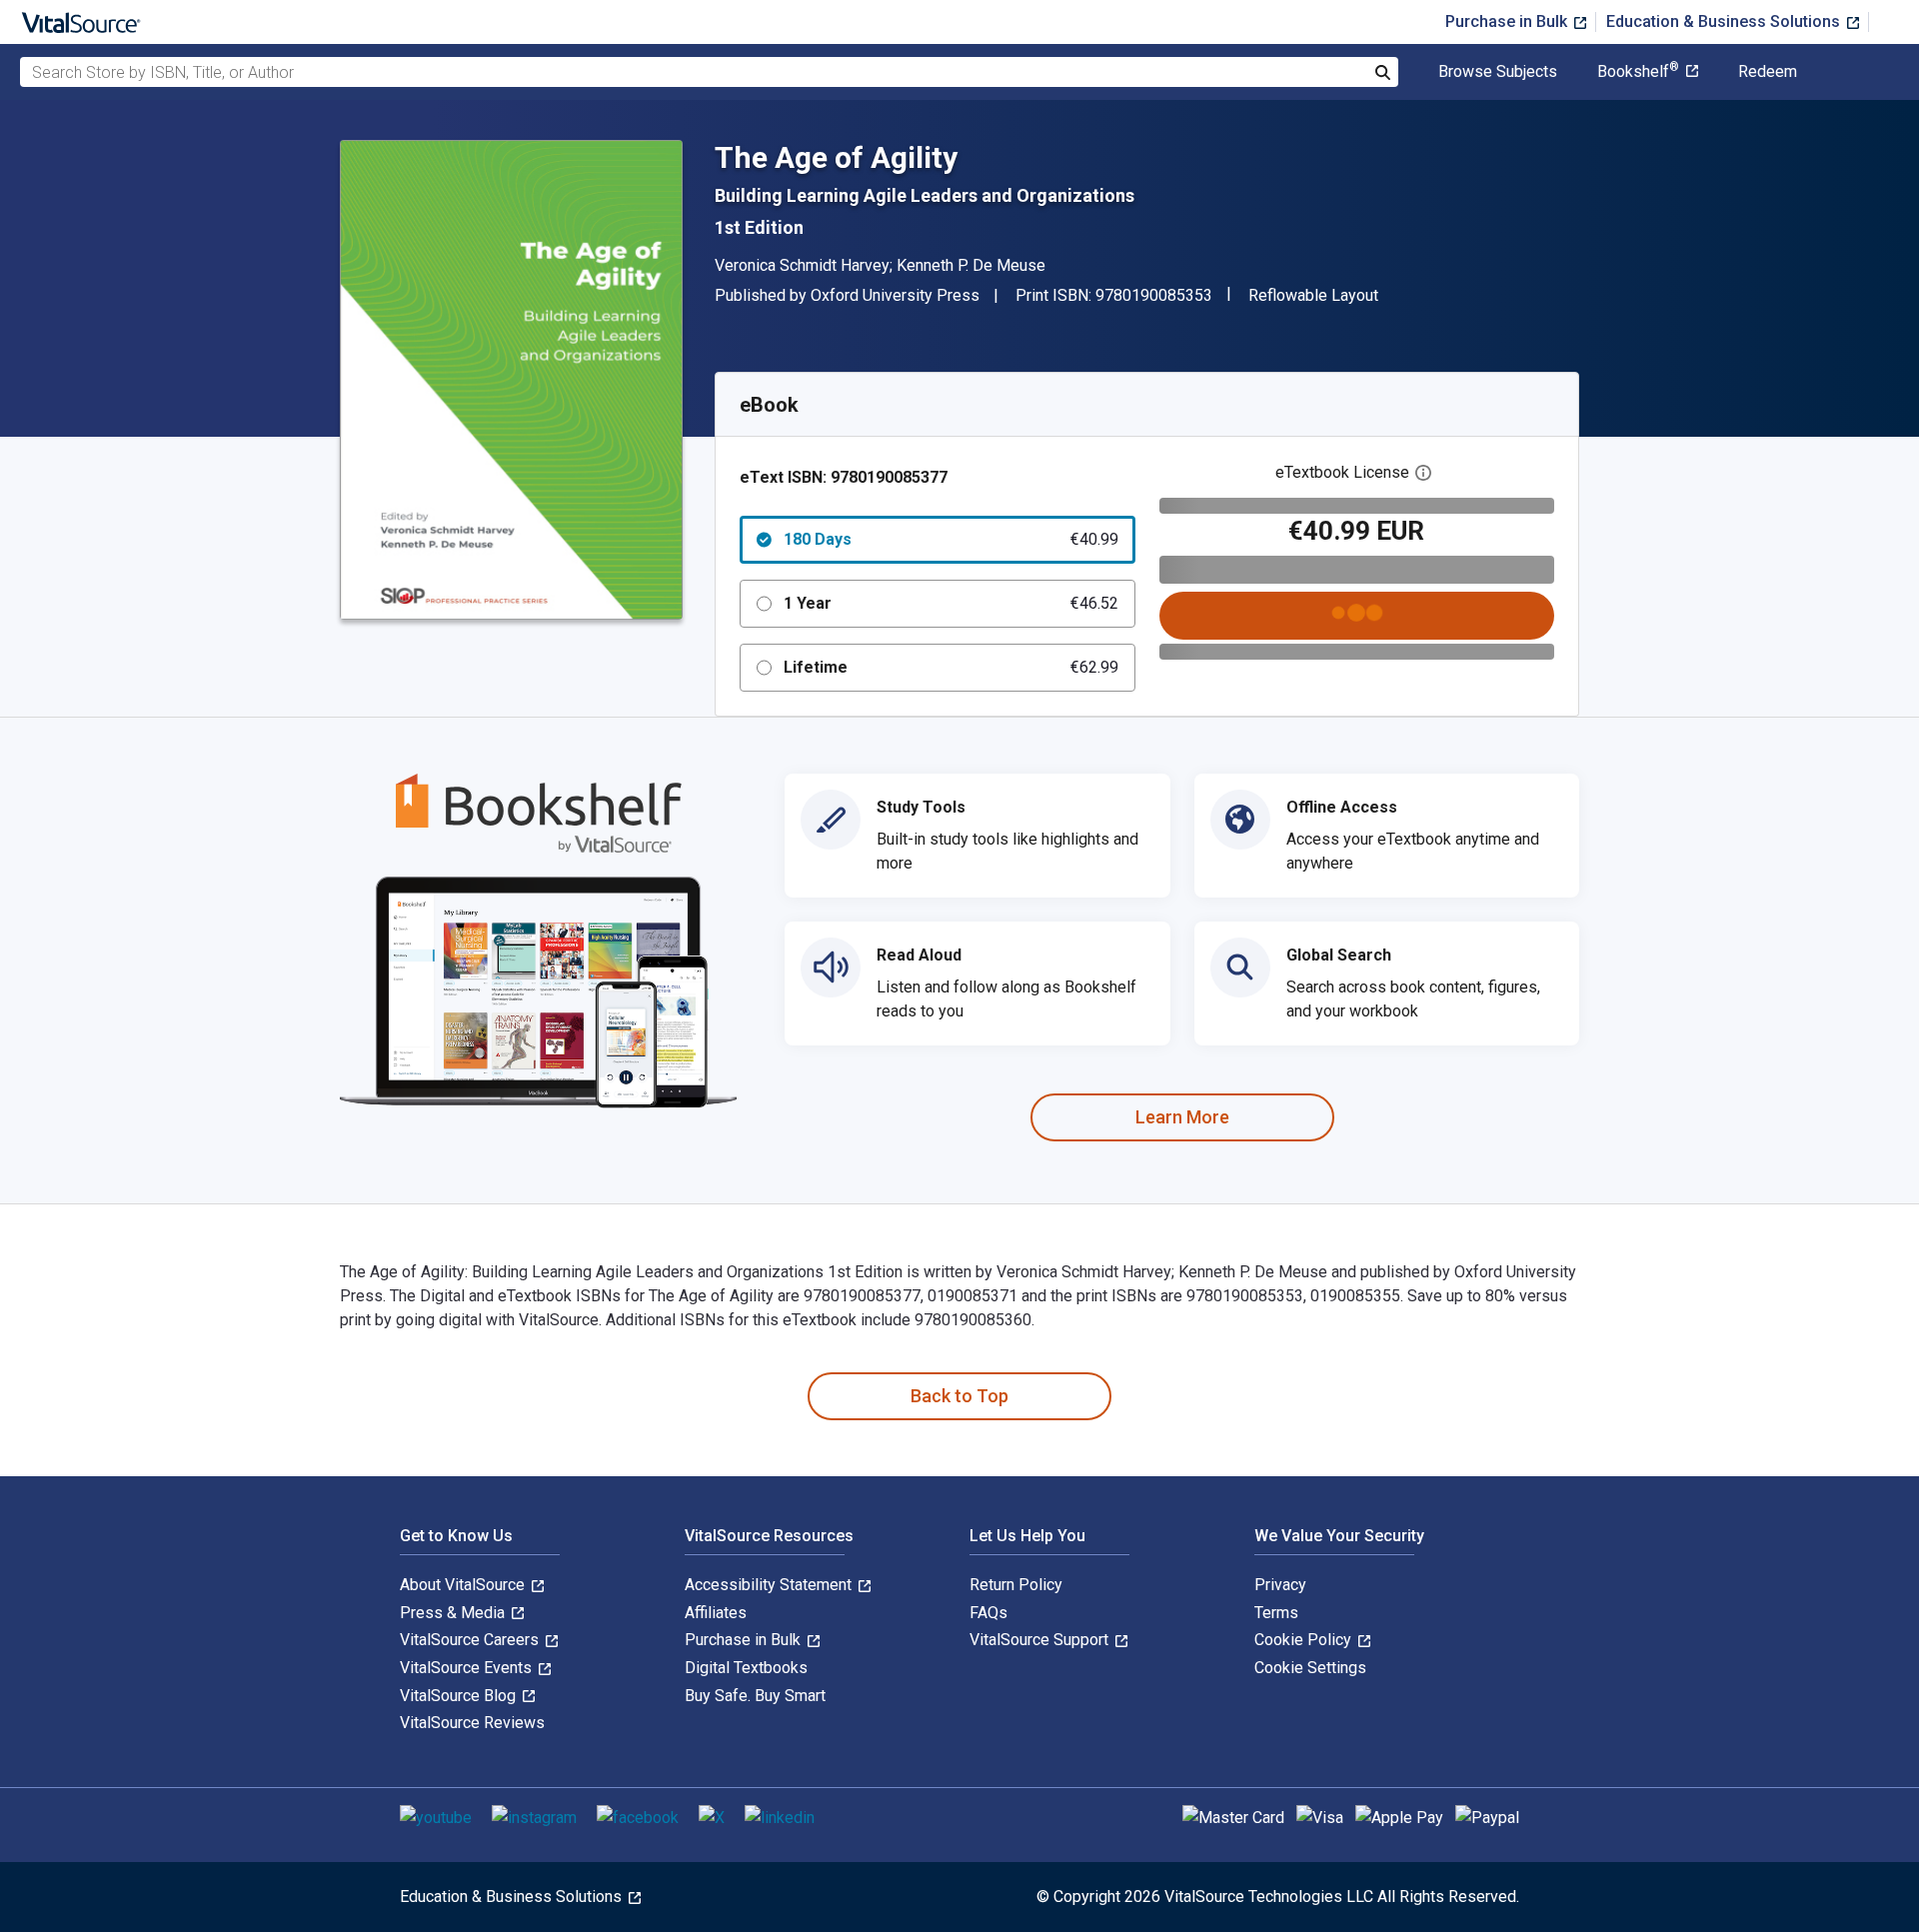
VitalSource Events (468, 1668)
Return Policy (1016, 1585)
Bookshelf (1638, 72)
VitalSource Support (1041, 1640)
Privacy (1280, 1585)
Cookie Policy (1305, 1640)
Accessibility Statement (770, 1585)
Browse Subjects (1498, 72)
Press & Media (454, 1613)
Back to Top (959, 1396)
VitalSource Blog (460, 1696)
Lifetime (951, 667)
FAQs (988, 1613)
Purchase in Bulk (1508, 21)
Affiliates (716, 1613)
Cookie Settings (1310, 1668)
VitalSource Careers (471, 1640)
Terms (1276, 1613)
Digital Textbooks (746, 1668)
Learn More (1182, 1117)
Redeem (1768, 72)
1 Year (951, 603)
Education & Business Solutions (1725, 21)
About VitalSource (464, 1585)
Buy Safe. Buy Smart (755, 1696)
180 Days (951, 539)
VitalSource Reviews (472, 1723)
